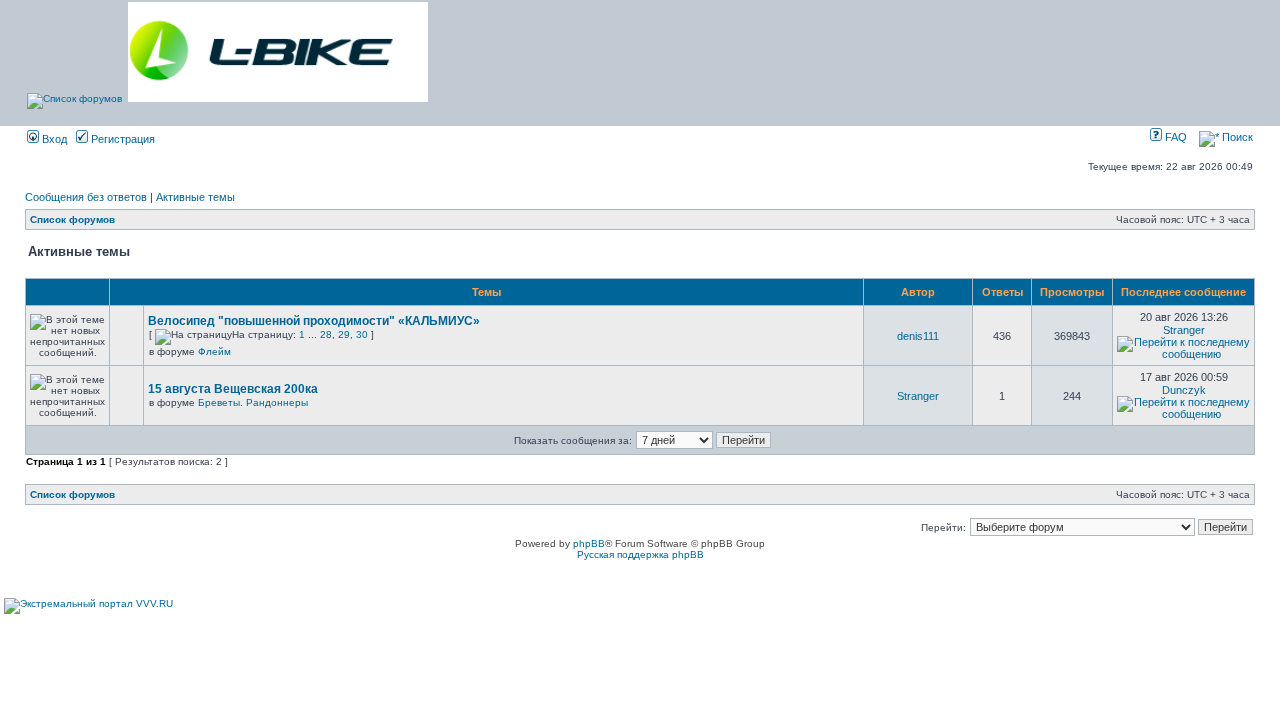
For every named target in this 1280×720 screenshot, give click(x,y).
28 (326, 334)
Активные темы (195, 197)
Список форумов (72, 219)
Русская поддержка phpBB (640, 554)
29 (344, 334)
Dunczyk (1184, 390)
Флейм (214, 351)
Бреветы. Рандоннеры (253, 402)
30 (362, 334)
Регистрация (121, 139)
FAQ (1174, 137)
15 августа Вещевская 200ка (233, 389)
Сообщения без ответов (86, 197)
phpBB (589, 543)
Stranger (1184, 330)
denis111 (918, 336)
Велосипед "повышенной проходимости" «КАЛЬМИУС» (314, 321)
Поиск (1236, 137)
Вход (53, 139)
